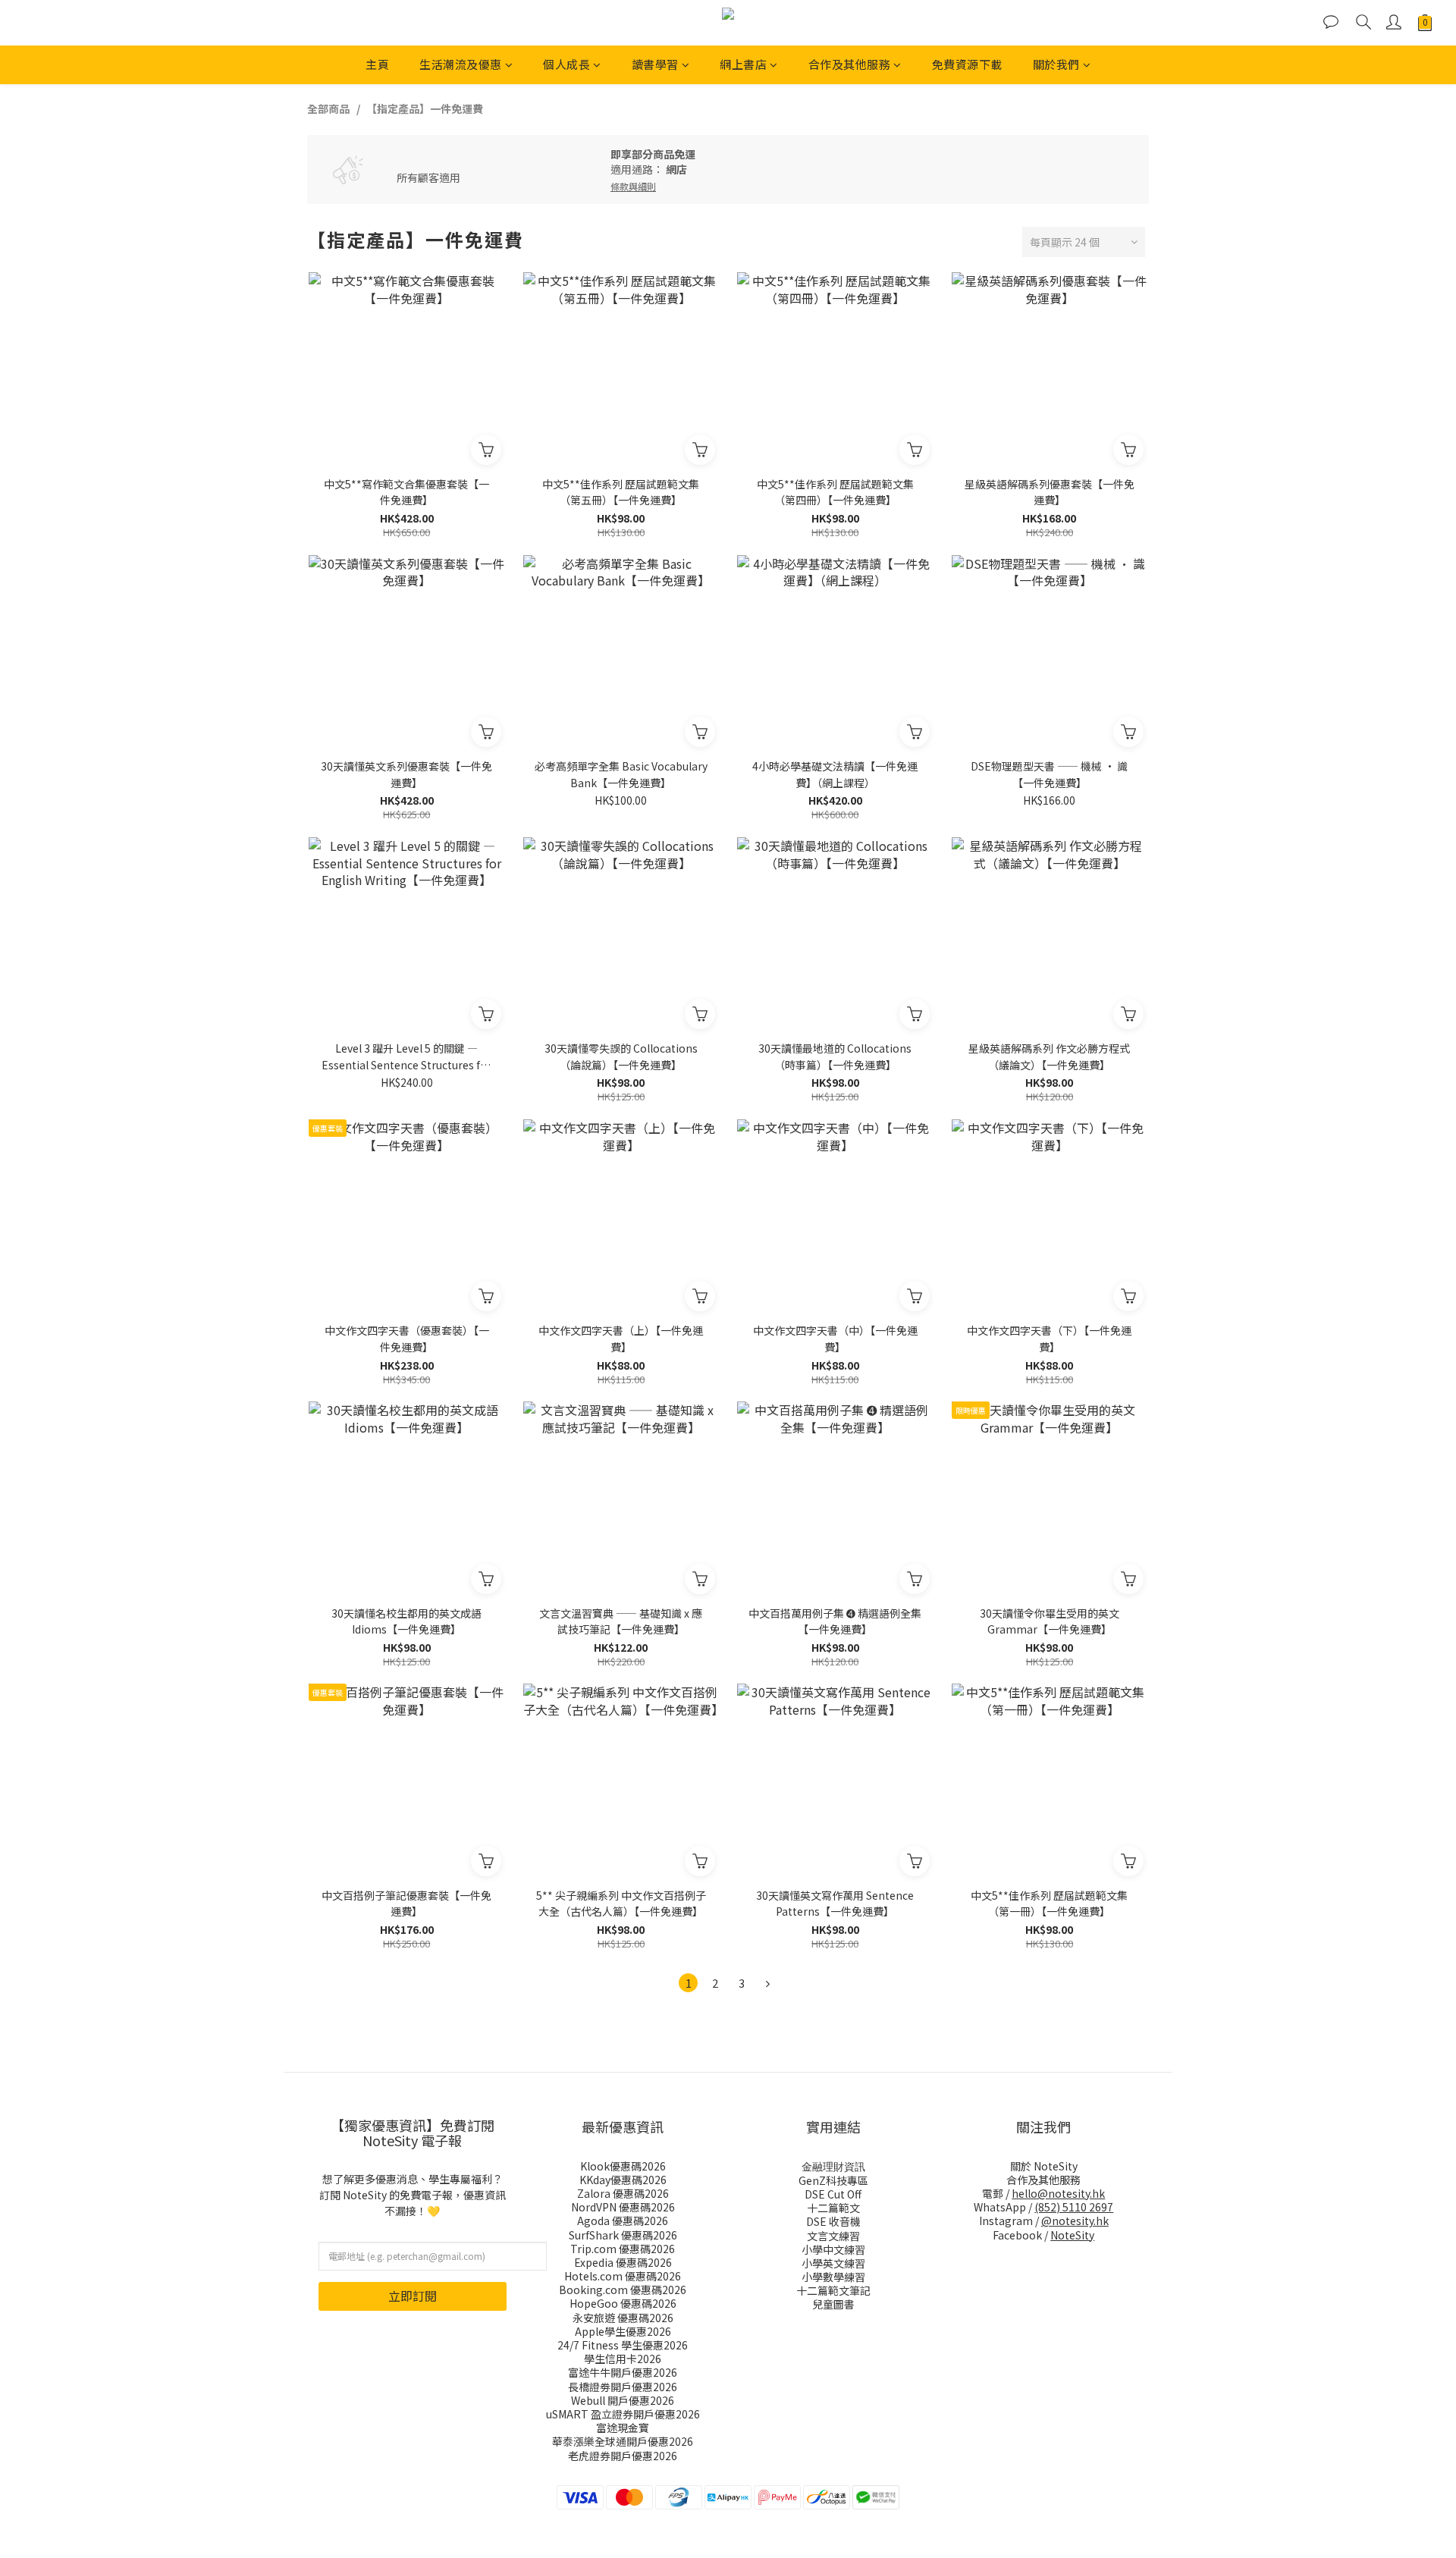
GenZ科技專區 (833, 2180)
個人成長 (566, 64)
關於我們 (1056, 64)
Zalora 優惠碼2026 (623, 2193)
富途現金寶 (623, 2428)
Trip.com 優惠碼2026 (623, 2249)
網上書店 (743, 64)
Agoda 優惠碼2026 (623, 2221)
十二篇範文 (833, 2208)
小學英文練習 (833, 2263)
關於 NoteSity (1044, 2166)
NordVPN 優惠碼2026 (623, 2207)
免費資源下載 (967, 64)
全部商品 (328, 108)
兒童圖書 (833, 2304)
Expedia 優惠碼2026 (623, 2262)
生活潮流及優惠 (461, 64)
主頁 (377, 64)
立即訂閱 (413, 2296)
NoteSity (1072, 2235)
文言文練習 (833, 2236)
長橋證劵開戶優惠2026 (623, 2387)
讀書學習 (655, 64)
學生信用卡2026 (623, 2359)
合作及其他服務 (850, 64)
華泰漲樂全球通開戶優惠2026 (623, 2441)
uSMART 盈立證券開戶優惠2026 (623, 2414)
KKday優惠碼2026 (623, 2180)
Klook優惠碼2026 (623, 2166)
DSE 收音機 (833, 2221)
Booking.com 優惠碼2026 (623, 2290)
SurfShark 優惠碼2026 (623, 2235)
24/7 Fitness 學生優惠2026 (623, 2345)
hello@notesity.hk (1058, 2193)
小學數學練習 (833, 2277)
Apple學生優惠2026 (623, 2331)
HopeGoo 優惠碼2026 (623, 2303)
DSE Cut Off (833, 2194)
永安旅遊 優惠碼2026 (623, 2318)
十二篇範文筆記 (833, 2290)
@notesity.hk (1075, 2221)
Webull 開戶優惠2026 (623, 2400)
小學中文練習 (833, 2249)
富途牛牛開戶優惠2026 (623, 2372)
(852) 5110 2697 (1074, 2207)
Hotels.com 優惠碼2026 (623, 2276)
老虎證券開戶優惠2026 (623, 2456)
